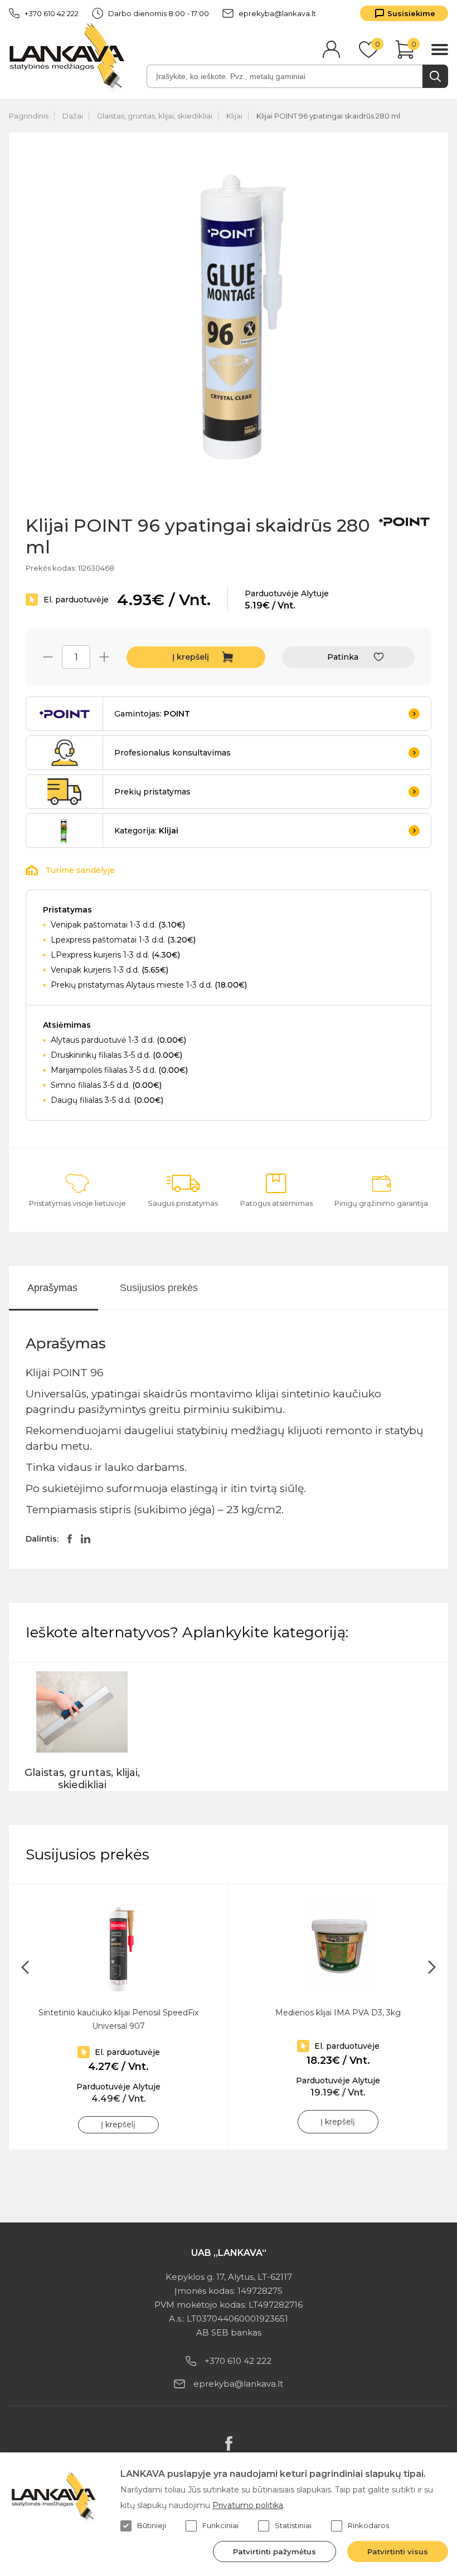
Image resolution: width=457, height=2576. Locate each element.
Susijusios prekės (159, 1288)
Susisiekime (411, 13)
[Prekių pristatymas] (65, 792)
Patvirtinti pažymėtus (274, 2552)
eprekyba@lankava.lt (277, 13)
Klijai (234, 116)
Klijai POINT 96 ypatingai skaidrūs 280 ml (328, 116)
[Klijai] (65, 831)
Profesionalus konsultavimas (172, 753)
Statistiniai (293, 2525)
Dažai (73, 116)
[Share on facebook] (70, 1539)
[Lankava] (69, 57)
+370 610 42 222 (52, 13)
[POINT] (404, 522)
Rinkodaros (368, 2525)
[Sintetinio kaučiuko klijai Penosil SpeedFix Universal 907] (118, 1946)
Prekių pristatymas (152, 792)
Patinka (343, 657)
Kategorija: (146, 831)
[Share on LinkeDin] (86, 1539)
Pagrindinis (29, 116)
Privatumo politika (248, 2505)
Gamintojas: (152, 714)
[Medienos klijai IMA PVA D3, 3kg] (338, 1946)
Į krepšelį (191, 657)
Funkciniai (220, 2525)
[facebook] (229, 2443)
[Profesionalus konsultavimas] (65, 753)
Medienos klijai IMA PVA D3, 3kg (338, 2013)
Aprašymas (52, 1288)
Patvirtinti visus (398, 2552)
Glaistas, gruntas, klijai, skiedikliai (155, 116)
